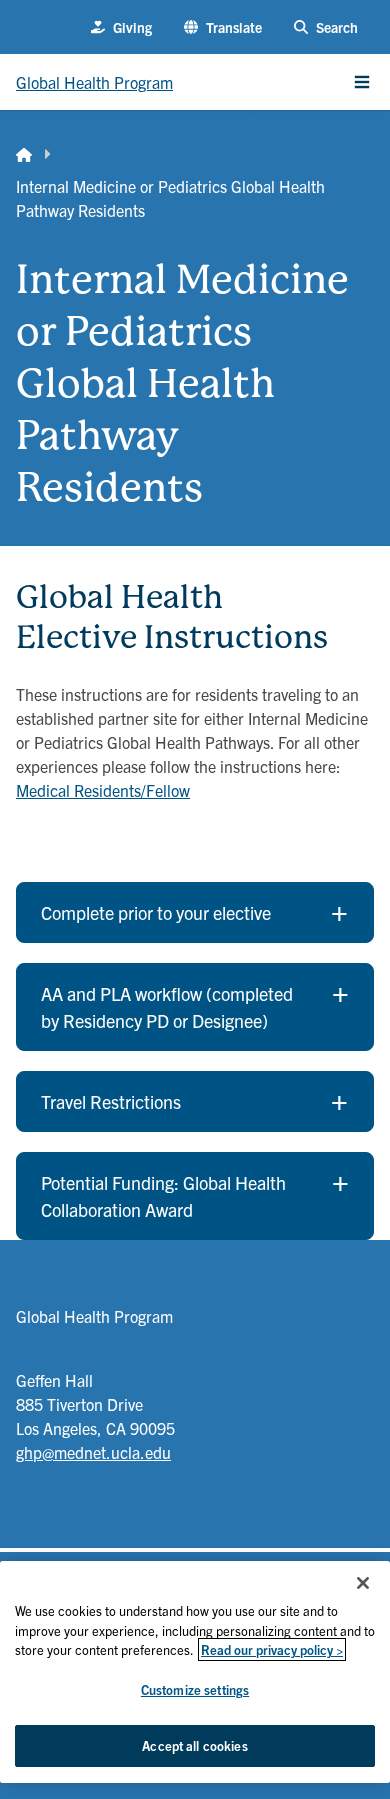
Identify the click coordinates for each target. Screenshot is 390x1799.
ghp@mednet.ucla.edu (93, 1452)
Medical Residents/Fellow (103, 790)
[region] (195, 1672)
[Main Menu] (362, 82)
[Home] (24, 154)
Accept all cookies (194, 1745)
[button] (223, 27)
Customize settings (195, 1689)
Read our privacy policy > (272, 1649)
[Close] (363, 1583)
